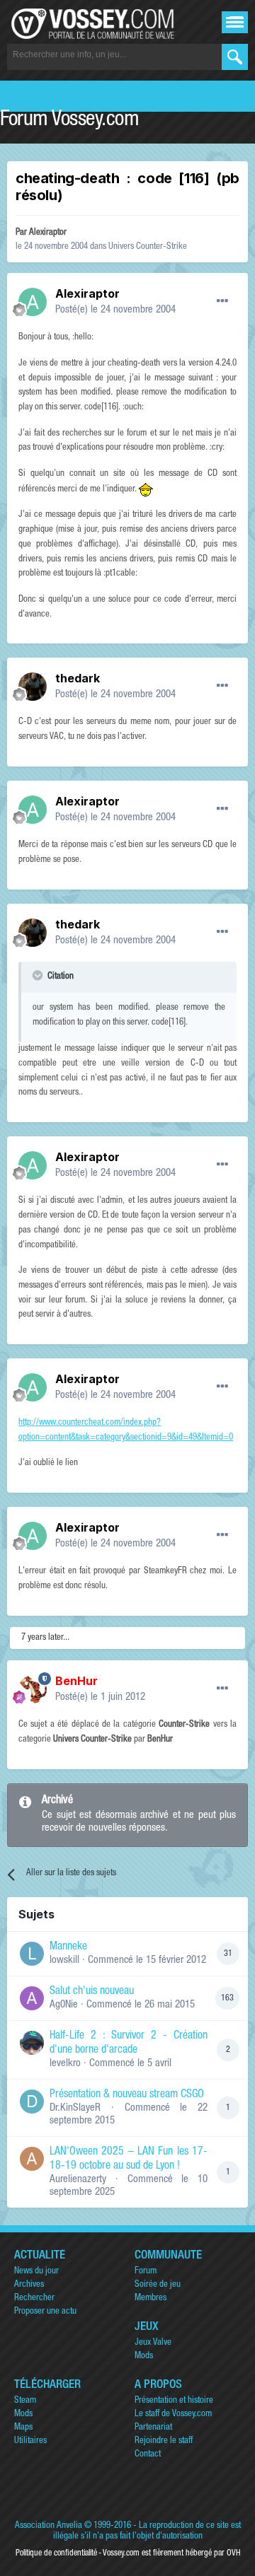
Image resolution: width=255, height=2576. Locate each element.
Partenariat (153, 2428)
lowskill (64, 1960)
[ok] (235, 57)
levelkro (65, 2064)
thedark (78, 678)
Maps (23, 2428)
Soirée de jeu (158, 2285)
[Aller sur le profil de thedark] (33, 687)
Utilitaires (30, 2441)
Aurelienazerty (78, 2180)
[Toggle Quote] (39, 975)
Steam (25, 2401)
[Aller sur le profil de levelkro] (32, 2043)
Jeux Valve (153, 2343)
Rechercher (34, 2298)
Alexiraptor (48, 233)
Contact (148, 2455)
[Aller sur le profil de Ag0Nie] (32, 1998)
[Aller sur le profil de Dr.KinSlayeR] (32, 2102)
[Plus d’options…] (222, 301)
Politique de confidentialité (56, 2553)
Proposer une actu (45, 2312)
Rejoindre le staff (164, 2441)
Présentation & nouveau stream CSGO (127, 2095)
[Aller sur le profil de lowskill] (32, 1954)
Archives (29, 2285)
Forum (146, 2272)
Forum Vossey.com (69, 121)
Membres (151, 2298)
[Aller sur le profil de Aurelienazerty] (32, 2159)
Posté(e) (115, 310)
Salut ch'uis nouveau (92, 1992)
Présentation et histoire (174, 2401)
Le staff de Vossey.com (173, 2414)
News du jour (36, 2272)
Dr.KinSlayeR (75, 2108)
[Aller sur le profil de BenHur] (33, 1689)
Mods (144, 2356)
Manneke (68, 1947)
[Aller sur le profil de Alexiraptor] (33, 302)
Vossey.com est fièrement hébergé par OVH (171, 2553)
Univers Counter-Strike (148, 247)
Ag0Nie (64, 2005)
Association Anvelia (49, 2526)
